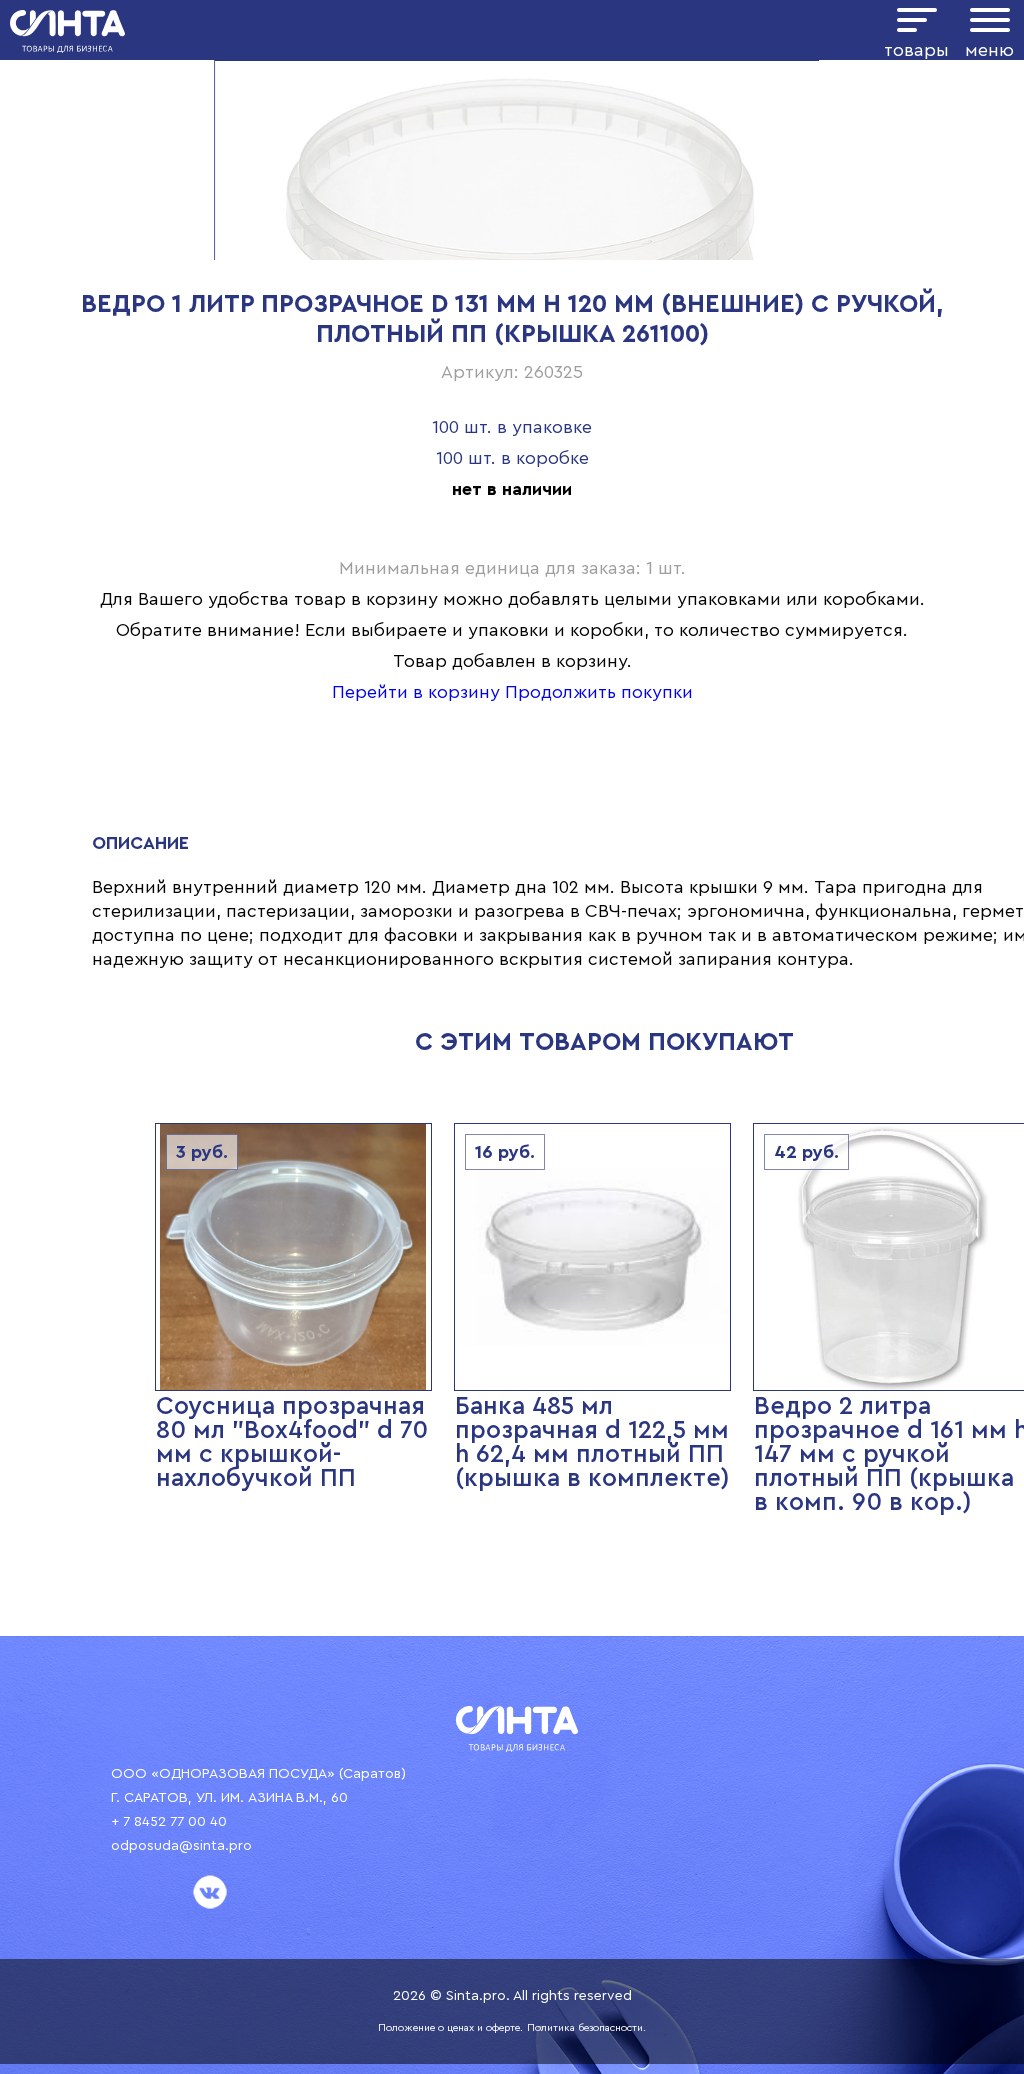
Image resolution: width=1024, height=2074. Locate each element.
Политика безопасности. (586, 2028)
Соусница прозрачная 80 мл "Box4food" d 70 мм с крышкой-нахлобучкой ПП (292, 1442)
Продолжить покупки (599, 692)
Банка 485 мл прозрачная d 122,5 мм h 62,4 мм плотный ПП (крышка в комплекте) (592, 1442)
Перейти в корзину (416, 692)
